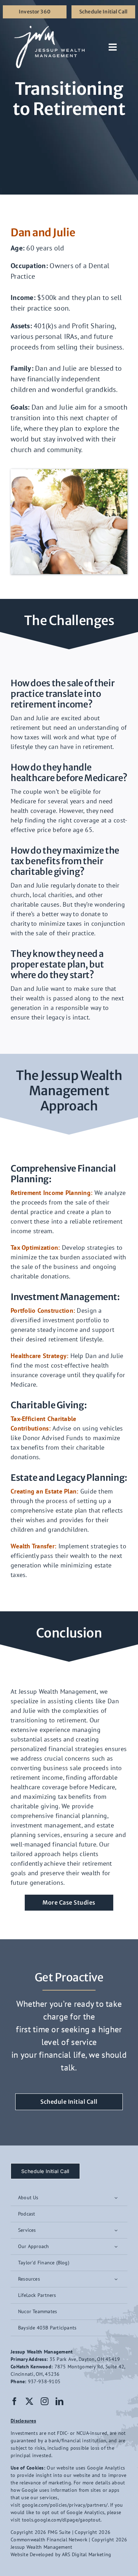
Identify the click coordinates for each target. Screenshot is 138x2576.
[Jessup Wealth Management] (49, 28)
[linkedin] (59, 2401)
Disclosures (23, 2421)
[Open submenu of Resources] (116, 2279)
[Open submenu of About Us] (116, 2198)
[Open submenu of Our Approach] (116, 2246)
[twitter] (29, 2401)
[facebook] (15, 2401)
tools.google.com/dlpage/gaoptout (61, 2520)
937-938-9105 (44, 2381)
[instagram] (45, 2401)
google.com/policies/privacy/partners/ (65, 2505)
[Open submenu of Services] (116, 2230)
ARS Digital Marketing (87, 2554)
